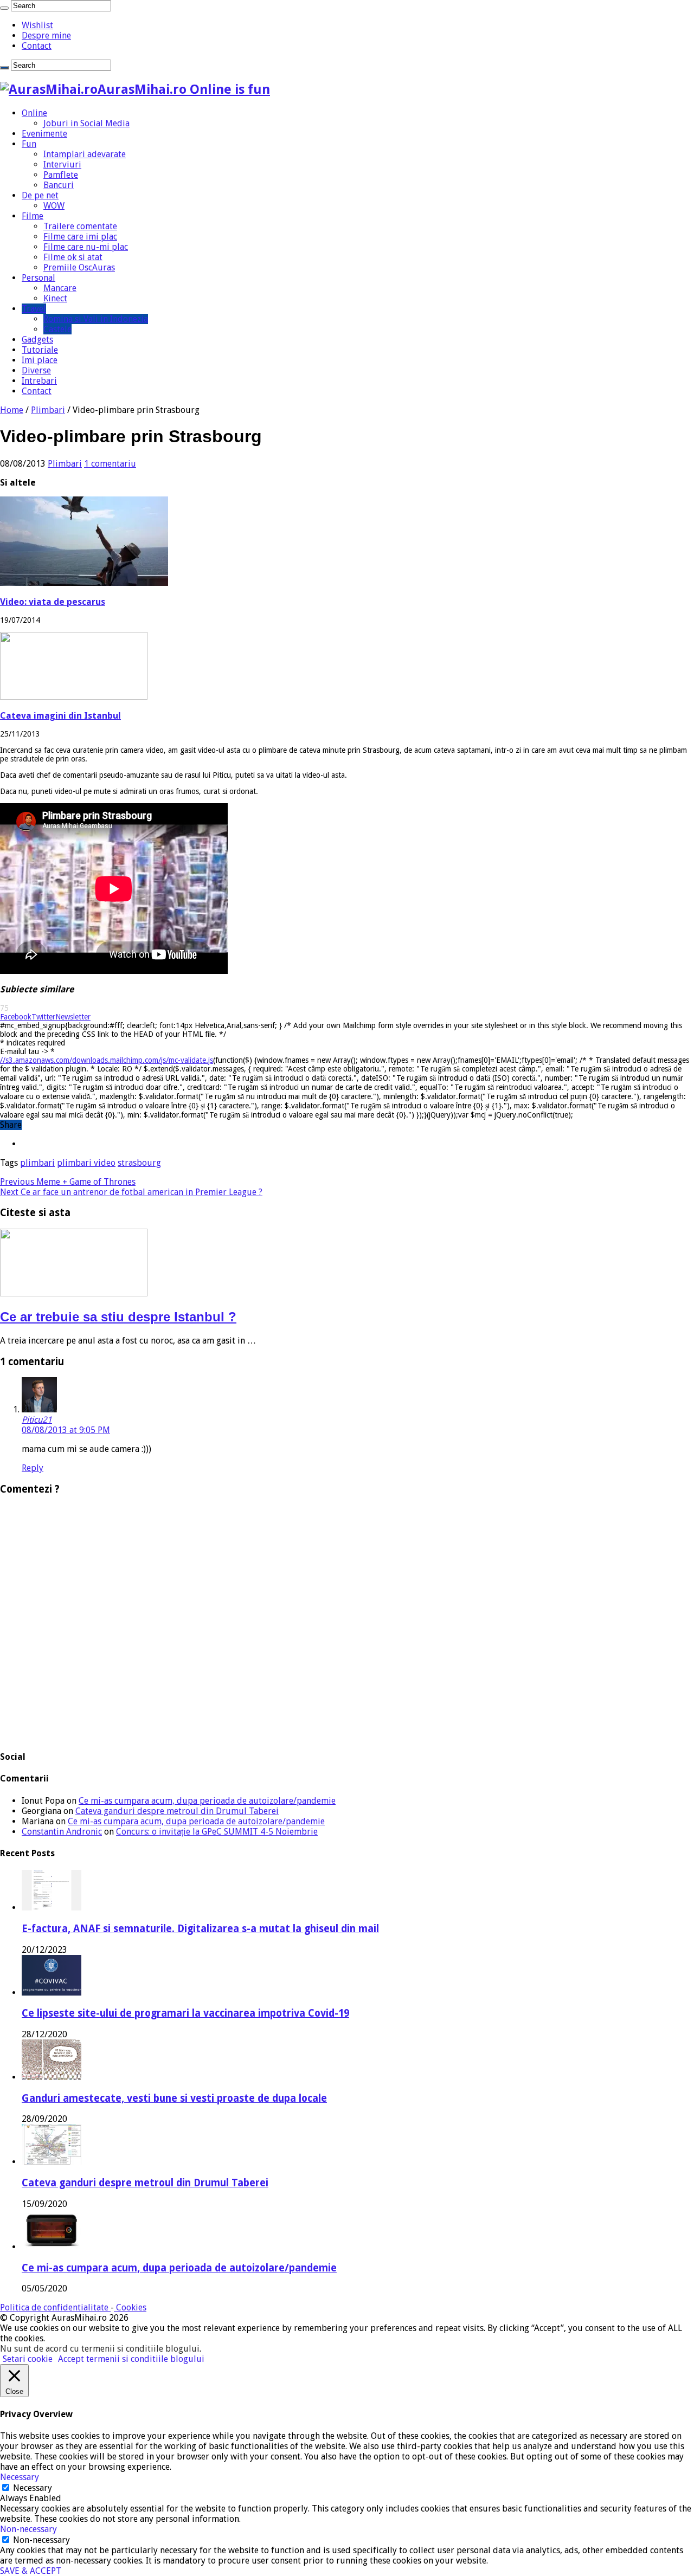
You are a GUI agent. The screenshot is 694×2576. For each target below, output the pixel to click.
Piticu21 (37, 1420)
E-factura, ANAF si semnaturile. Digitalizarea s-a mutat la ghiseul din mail (200, 1929)
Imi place (40, 360)
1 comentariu (110, 464)
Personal (38, 278)
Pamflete (61, 175)
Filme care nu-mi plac (86, 247)
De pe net (40, 195)
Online (34, 113)
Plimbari (48, 410)
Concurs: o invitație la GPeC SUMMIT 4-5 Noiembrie (217, 1832)
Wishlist (37, 25)
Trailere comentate (80, 226)
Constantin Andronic (62, 1832)
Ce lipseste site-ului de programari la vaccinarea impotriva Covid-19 (185, 2013)
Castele (57, 329)
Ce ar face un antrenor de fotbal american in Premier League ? (131, 1192)
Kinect (55, 298)
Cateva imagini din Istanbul (60, 716)
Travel (34, 309)
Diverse (36, 370)
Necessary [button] (20, 2477)
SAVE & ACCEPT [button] (31, 2571)
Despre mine (46, 35)
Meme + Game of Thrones (68, 1182)
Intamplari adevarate (85, 154)
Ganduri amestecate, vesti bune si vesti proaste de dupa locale (174, 2098)
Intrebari (39, 381)
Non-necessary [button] (28, 2529)
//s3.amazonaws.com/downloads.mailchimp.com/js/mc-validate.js (107, 1060)
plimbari (37, 1163)
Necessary (33, 2488)
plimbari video (86, 1163)
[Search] (4, 8)
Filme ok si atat (73, 257)
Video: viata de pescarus (53, 602)
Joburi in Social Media (86, 123)
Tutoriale (40, 350)
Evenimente (44, 134)
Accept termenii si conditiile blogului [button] (131, 2359)
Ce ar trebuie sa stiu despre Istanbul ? (118, 1317)
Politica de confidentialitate (55, 2307)
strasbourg (139, 1163)
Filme (33, 216)
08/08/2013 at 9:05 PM (66, 1430)
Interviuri (62, 164)
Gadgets (37, 340)
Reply (33, 1468)
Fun (29, 144)
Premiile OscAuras (79, 267)
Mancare (60, 288)
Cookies (130, 2307)
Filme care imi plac (80, 237)
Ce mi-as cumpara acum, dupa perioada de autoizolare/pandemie (207, 1801)
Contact (37, 46)
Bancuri (59, 185)
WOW (54, 206)
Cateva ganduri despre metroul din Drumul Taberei (177, 1811)
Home (12, 410)
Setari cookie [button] (28, 2359)
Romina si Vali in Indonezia (96, 319)
